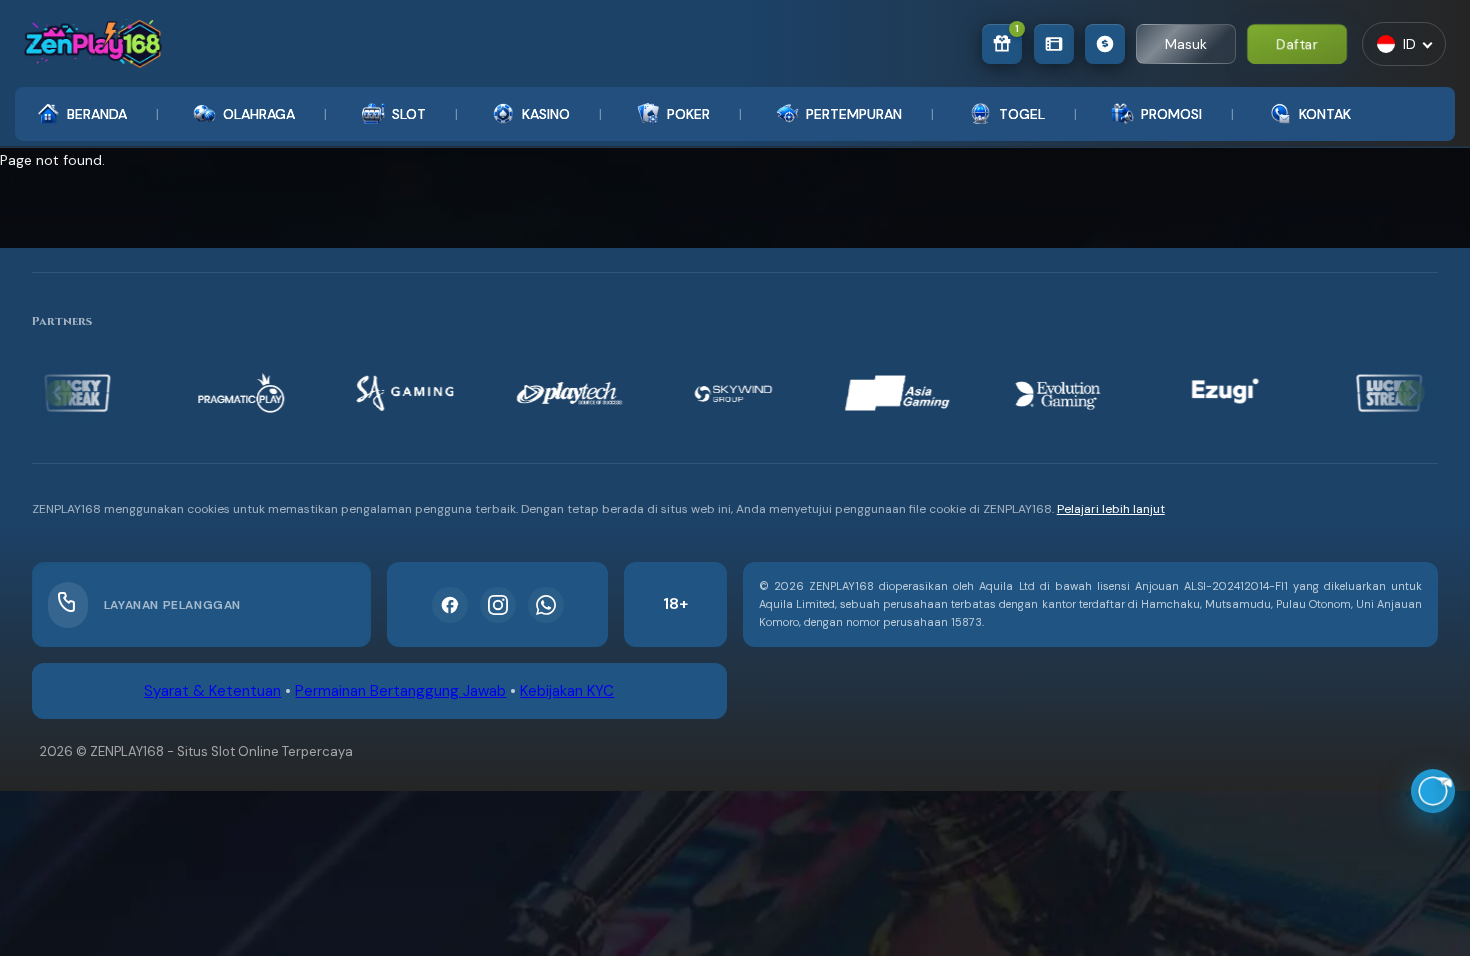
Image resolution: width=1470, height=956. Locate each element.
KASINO (546, 114)
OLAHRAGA (259, 114)
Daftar (1297, 43)
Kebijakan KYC (567, 691)
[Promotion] (1054, 44)
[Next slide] (1411, 393)
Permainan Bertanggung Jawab (400, 691)
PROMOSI (1171, 114)
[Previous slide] (58, 393)
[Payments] (1105, 44)
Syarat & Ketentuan (212, 691)
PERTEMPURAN (854, 114)
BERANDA (97, 114)
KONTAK (1325, 114)
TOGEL (1022, 114)
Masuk (1186, 44)
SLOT (409, 114)
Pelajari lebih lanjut (1111, 509)
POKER (688, 114)
